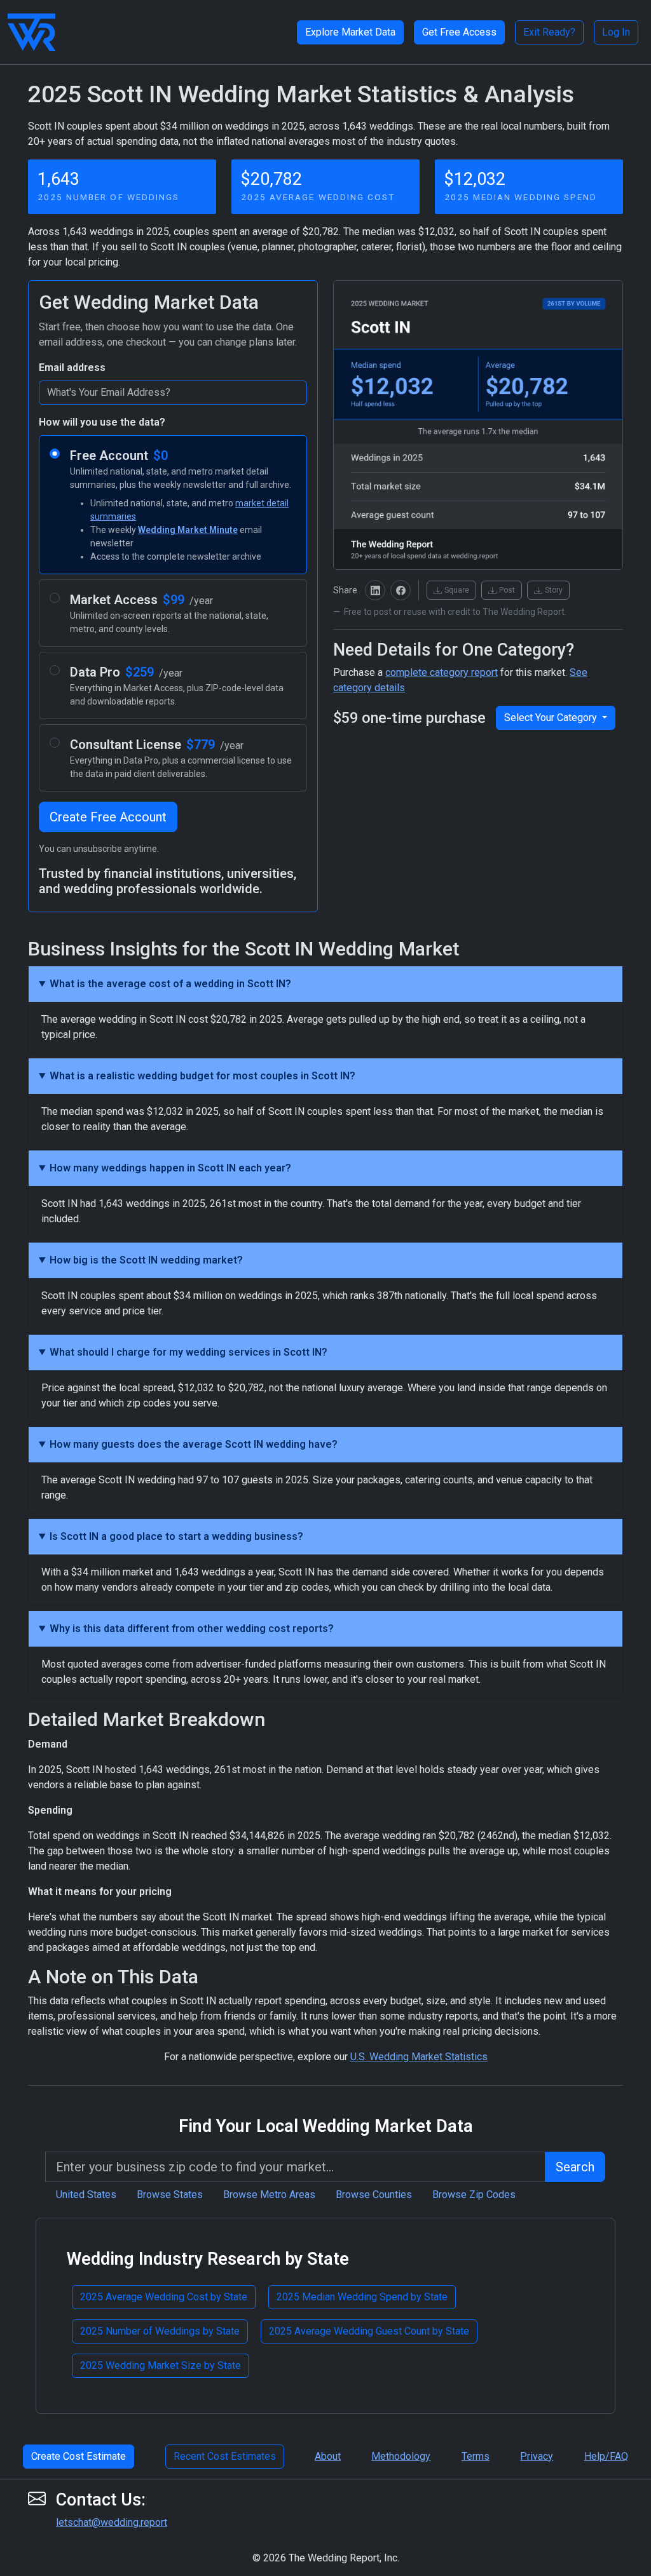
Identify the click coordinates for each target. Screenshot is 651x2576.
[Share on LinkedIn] (375, 590)
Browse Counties (374, 2195)
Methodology (401, 2456)
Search (575, 2167)
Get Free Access (459, 32)
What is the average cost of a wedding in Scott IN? (170, 984)
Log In (616, 32)
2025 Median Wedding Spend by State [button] (362, 2297)
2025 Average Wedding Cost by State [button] (164, 2297)
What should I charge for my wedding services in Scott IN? (188, 1352)
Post (507, 590)
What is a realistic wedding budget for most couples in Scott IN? (202, 1076)
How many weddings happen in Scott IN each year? (170, 1168)
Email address (72, 368)
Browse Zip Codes (474, 2195)
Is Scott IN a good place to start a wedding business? (176, 1536)
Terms (476, 2456)
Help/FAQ (606, 2456)
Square (457, 590)
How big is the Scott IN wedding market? (146, 1260)
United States (86, 2195)
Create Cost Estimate (79, 2456)
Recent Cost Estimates (225, 2456)
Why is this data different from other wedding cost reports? (192, 1629)
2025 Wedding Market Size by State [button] (161, 2365)
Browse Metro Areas (269, 2195)
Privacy (537, 2456)
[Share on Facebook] (401, 590)
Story (554, 590)
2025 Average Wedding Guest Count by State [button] (369, 2331)
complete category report (442, 672)
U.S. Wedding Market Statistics (419, 2057)
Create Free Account (108, 817)
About (328, 2456)
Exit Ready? (549, 32)
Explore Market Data (350, 32)
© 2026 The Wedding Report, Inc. (326, 2558)
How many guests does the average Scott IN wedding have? (194, 1444)
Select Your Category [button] (552, 718)
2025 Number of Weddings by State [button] (160, 2331)
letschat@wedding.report (112, 2522)
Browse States (170, 2195)
